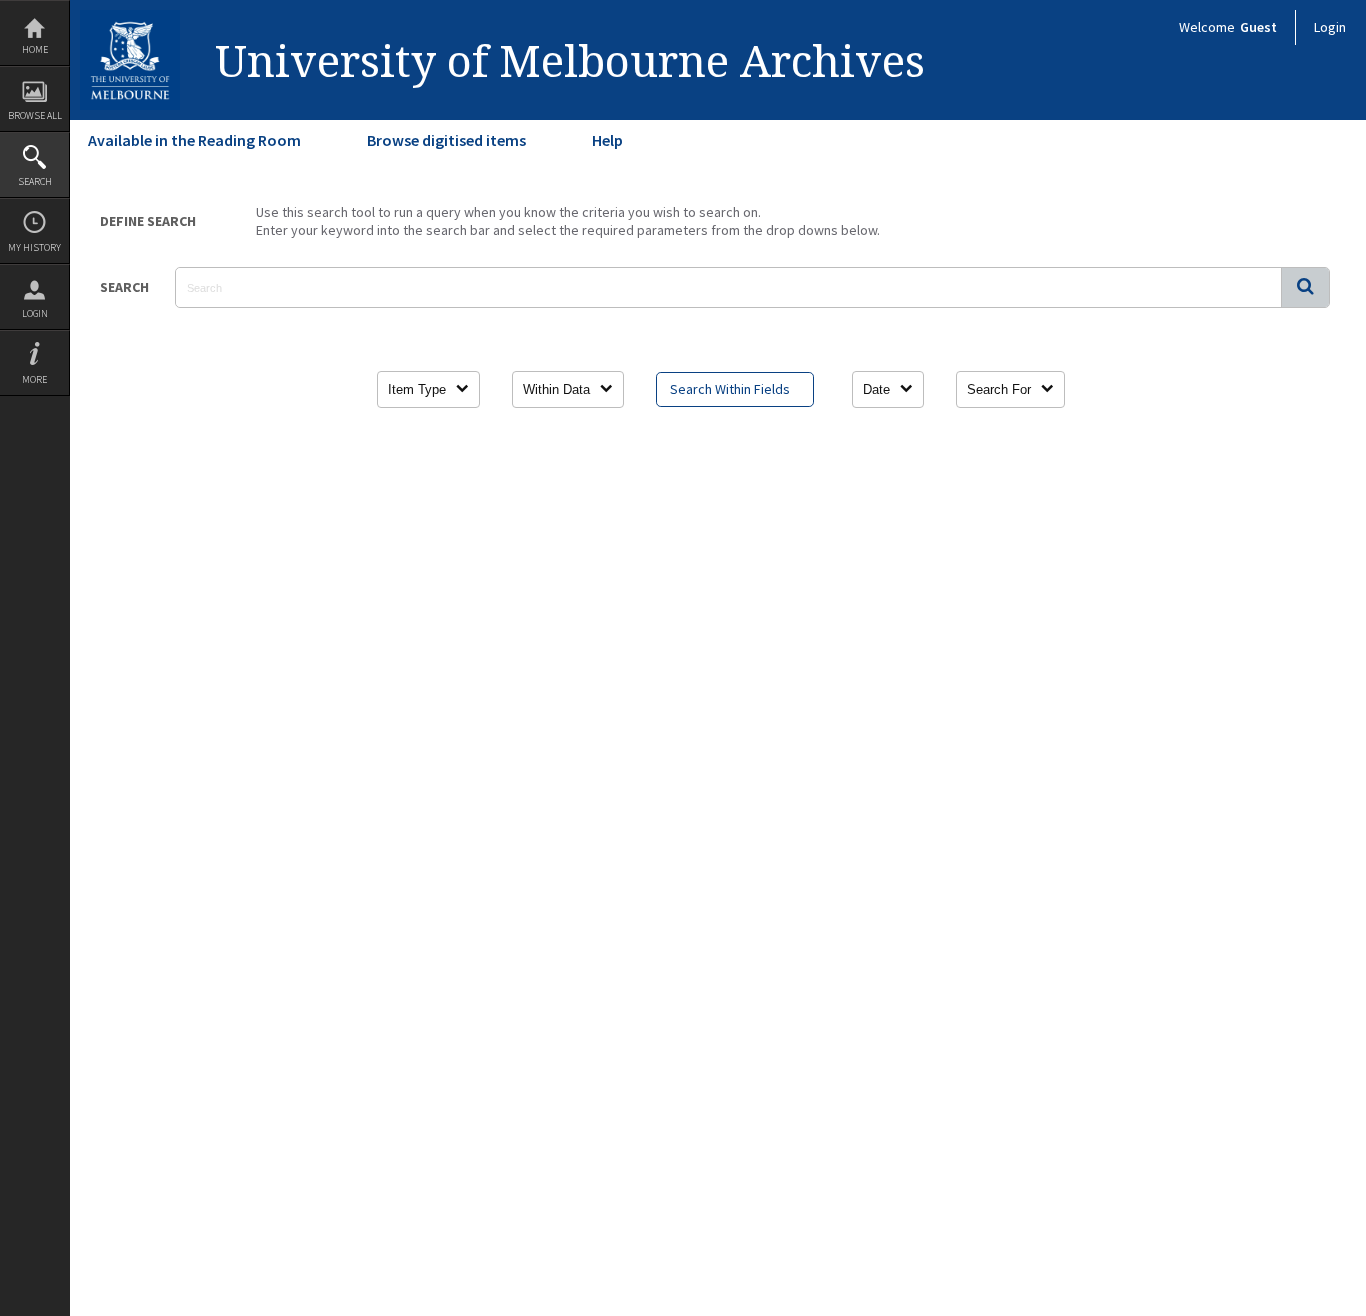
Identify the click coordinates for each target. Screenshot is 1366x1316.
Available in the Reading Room (194, 140)
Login (35, 313)
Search (35, 181)
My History (34, 247)
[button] (1305, 287)
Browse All (35, 115)
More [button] (34, 379)
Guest (1258, 27)
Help (607, 140)
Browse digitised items (446, 140)
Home (35, 49)
